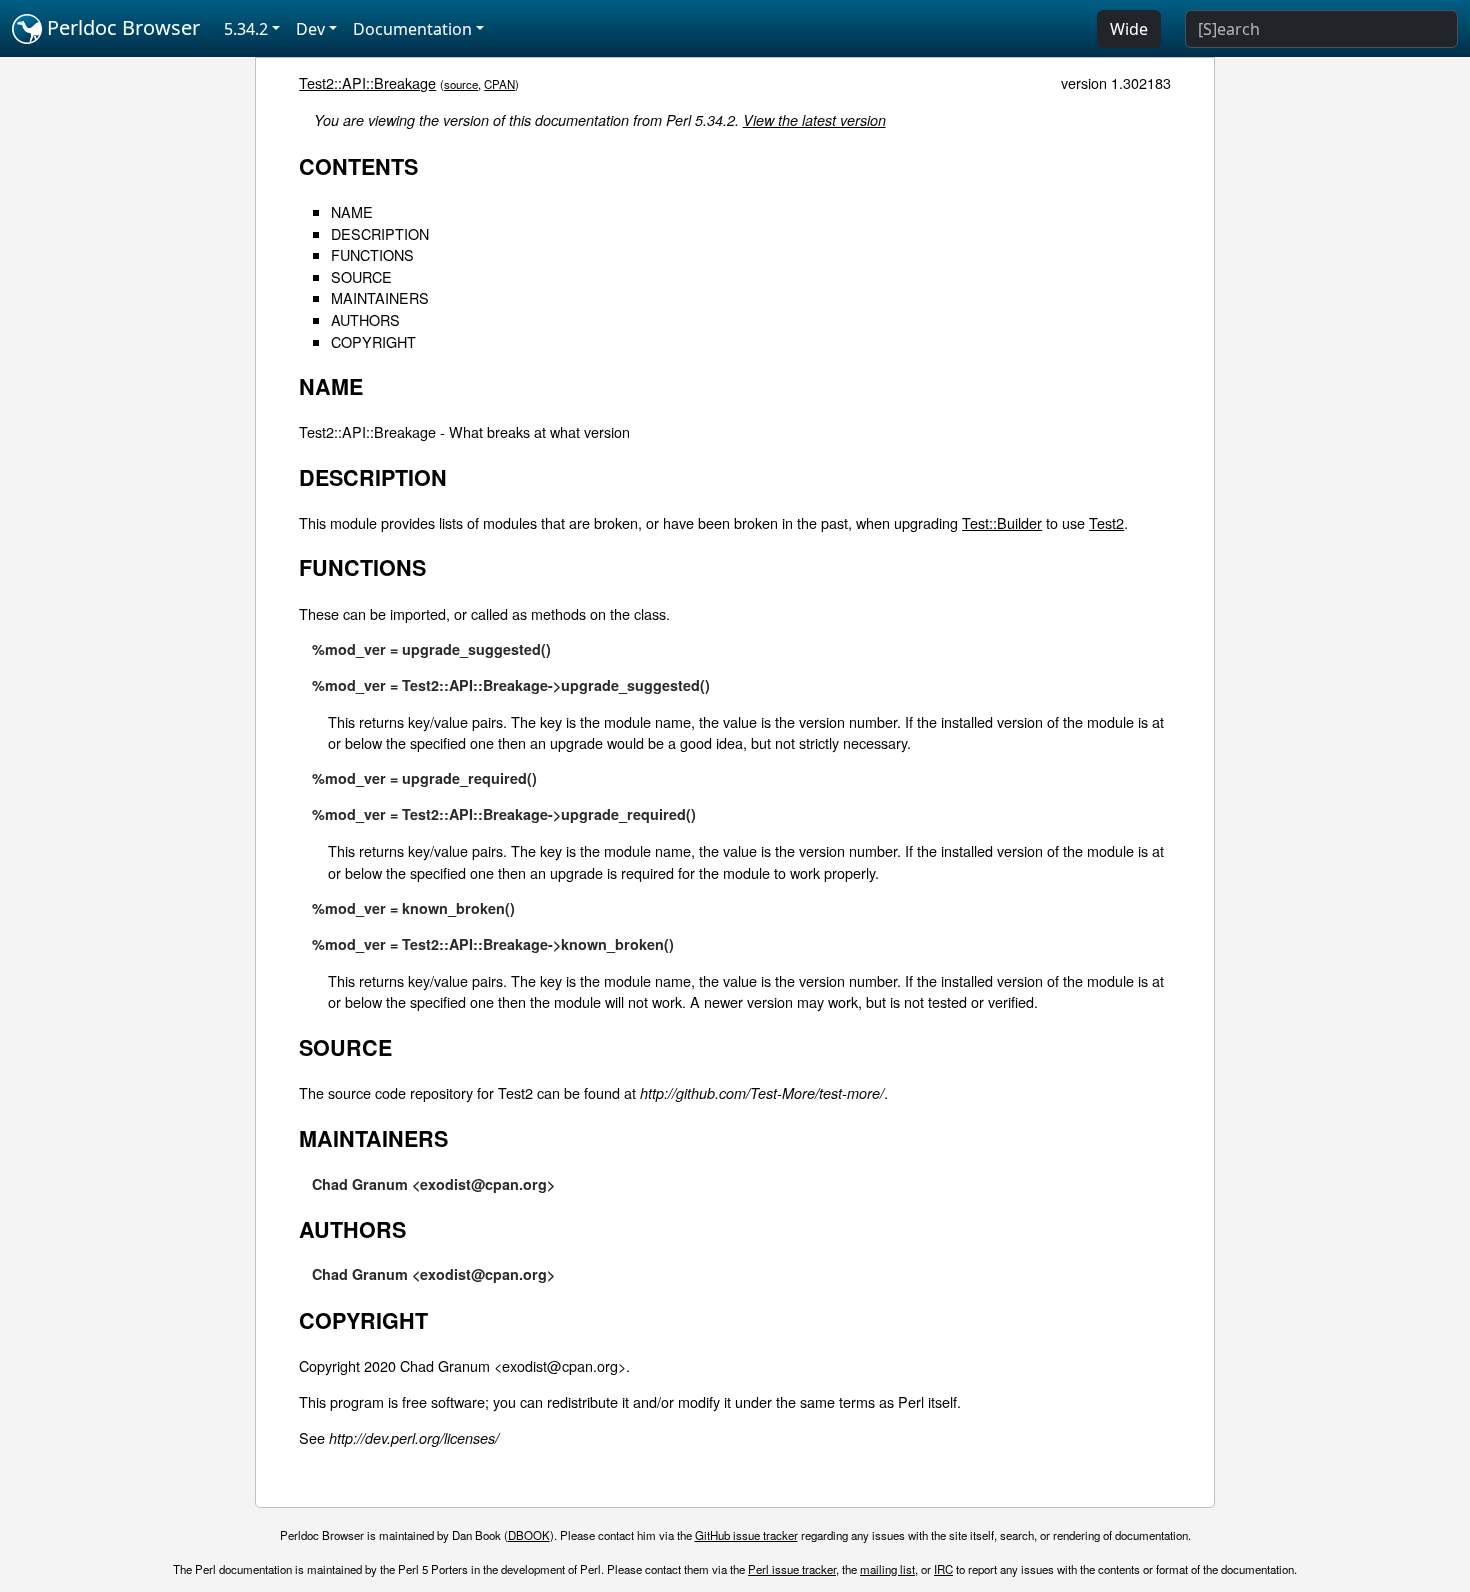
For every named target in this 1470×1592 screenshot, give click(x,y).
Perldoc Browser (121, 27)
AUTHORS (365, 319)
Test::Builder (1002, 522)
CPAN (499, 84)
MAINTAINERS (380, 297)
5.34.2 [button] (246, 29)
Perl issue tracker (792, 1569)
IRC (943, 1569)
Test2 (1106, 522)
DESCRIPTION (380, 233)
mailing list (887, 1569)
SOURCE (361, 276)
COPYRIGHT (373, 341)
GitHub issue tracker (746, 1535)
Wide (1129, 29)
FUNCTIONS (372, 254)
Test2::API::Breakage (367, 82)
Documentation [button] (412, 29)
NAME (352, 211)
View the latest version (814, 120)
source (461, 84)
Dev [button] (310, 29)
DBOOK (529, 1535)
